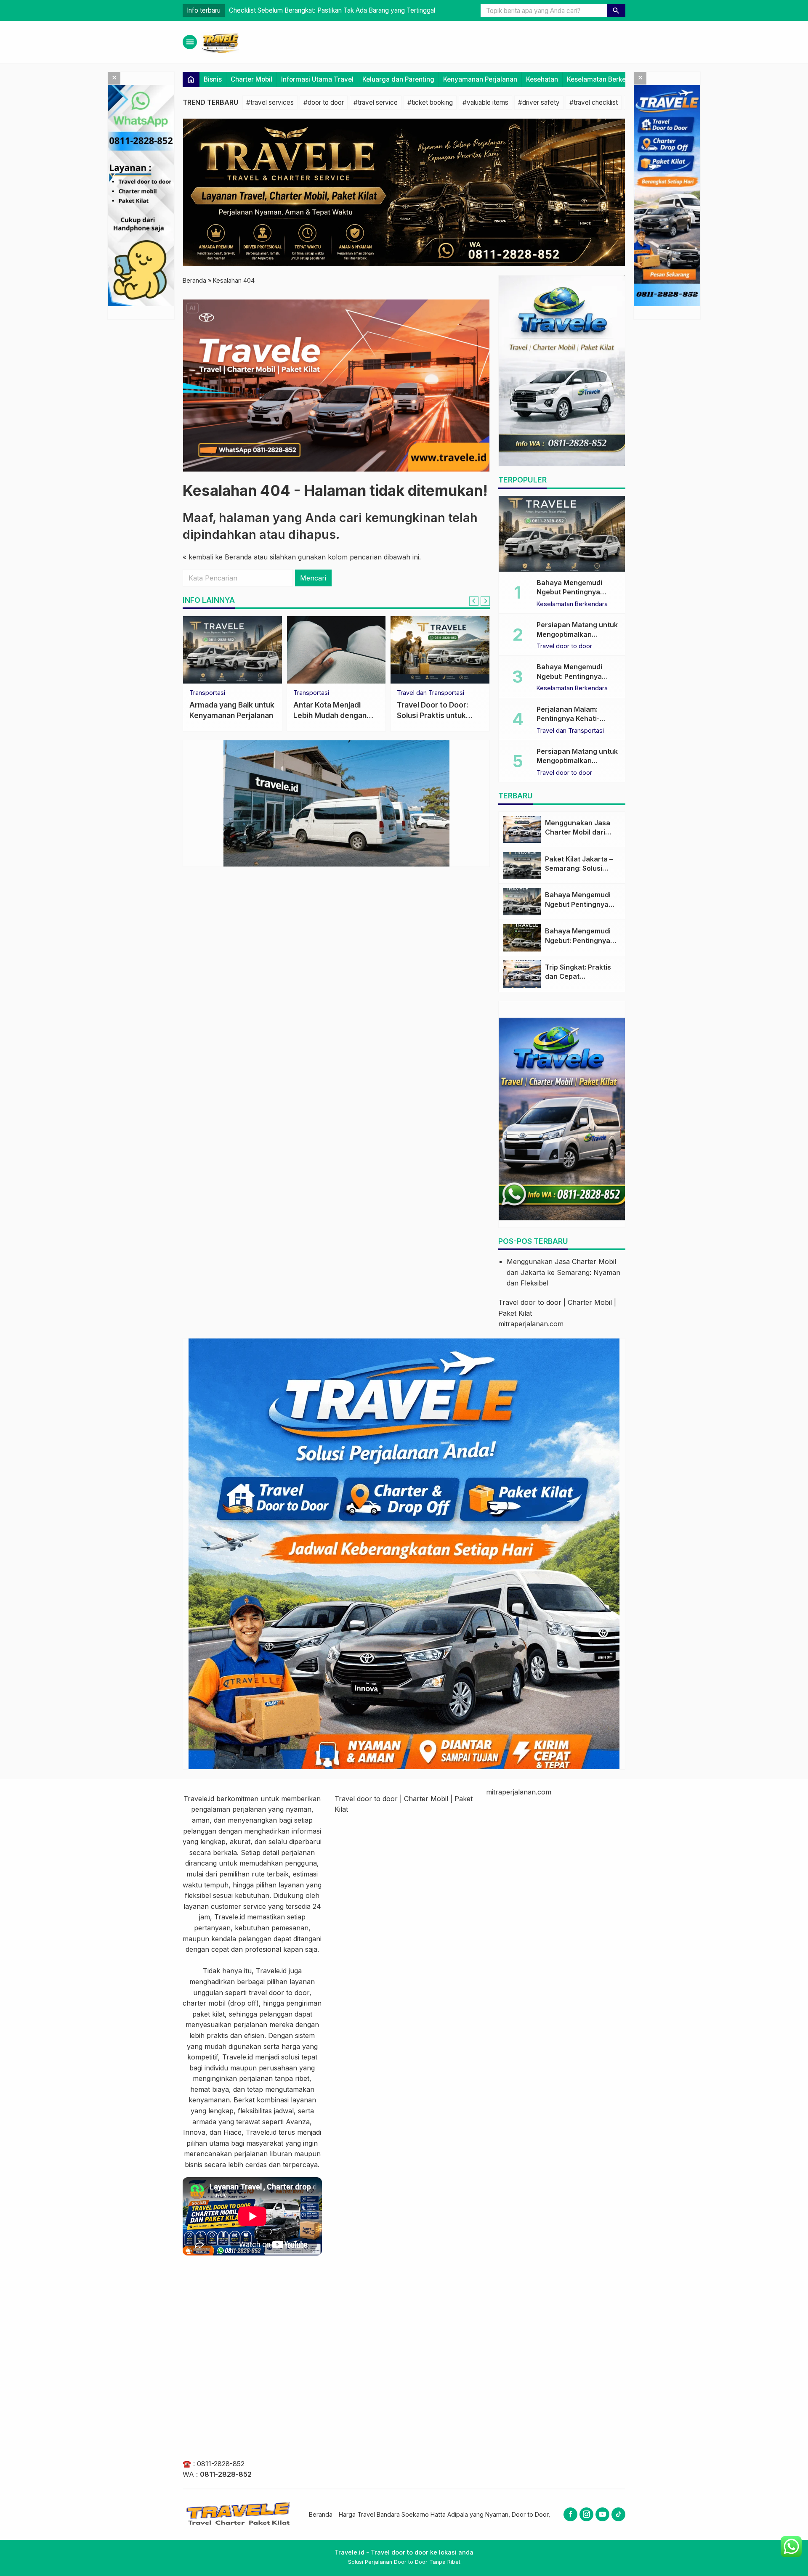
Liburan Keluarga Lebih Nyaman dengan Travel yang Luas (230, 715)
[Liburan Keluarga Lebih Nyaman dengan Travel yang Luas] (233, 650)
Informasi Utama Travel (317, 79)
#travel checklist (594, 102)
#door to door (324, 102)
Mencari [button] (313, 578)
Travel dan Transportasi (570, 731)
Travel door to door (564, 646)
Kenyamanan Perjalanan (480, 79)
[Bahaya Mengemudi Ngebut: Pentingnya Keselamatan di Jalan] (522, 938)
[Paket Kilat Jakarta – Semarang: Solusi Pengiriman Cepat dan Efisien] (522, 866)
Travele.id (199, 1799)
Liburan (200, 693)
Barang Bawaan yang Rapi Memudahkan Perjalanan (433, 715)
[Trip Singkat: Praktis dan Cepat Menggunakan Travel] (522, 974)
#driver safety (539, 102)
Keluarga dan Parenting (398, 79)
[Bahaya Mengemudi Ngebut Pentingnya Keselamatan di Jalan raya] (562, 534)
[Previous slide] (474, 601)
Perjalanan (412, 693)
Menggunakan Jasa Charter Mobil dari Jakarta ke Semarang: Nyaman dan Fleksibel (563, 1272)
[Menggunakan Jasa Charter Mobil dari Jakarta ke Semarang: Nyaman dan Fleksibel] (522, 830)
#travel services (270, 102)
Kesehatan (542, 79)
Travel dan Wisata (319, 693)
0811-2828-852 (221, 2464)
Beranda (321, 2514)
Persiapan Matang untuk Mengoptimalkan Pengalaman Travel (317, 10)
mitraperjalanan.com (531, 1324)
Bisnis (213, 79)
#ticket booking (430, 102)
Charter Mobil (251, 79)
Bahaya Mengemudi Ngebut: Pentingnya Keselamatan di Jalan (572, 676)
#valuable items (485, 102)
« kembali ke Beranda (217, 557)
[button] (616, 11)
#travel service (376, 102)
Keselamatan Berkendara (605, 79)
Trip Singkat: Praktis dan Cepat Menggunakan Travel (580, 977)
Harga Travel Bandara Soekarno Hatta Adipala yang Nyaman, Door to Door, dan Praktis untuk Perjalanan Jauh (493, 2514)
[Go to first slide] (485, 601)
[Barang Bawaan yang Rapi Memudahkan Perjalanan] (440, 650)
